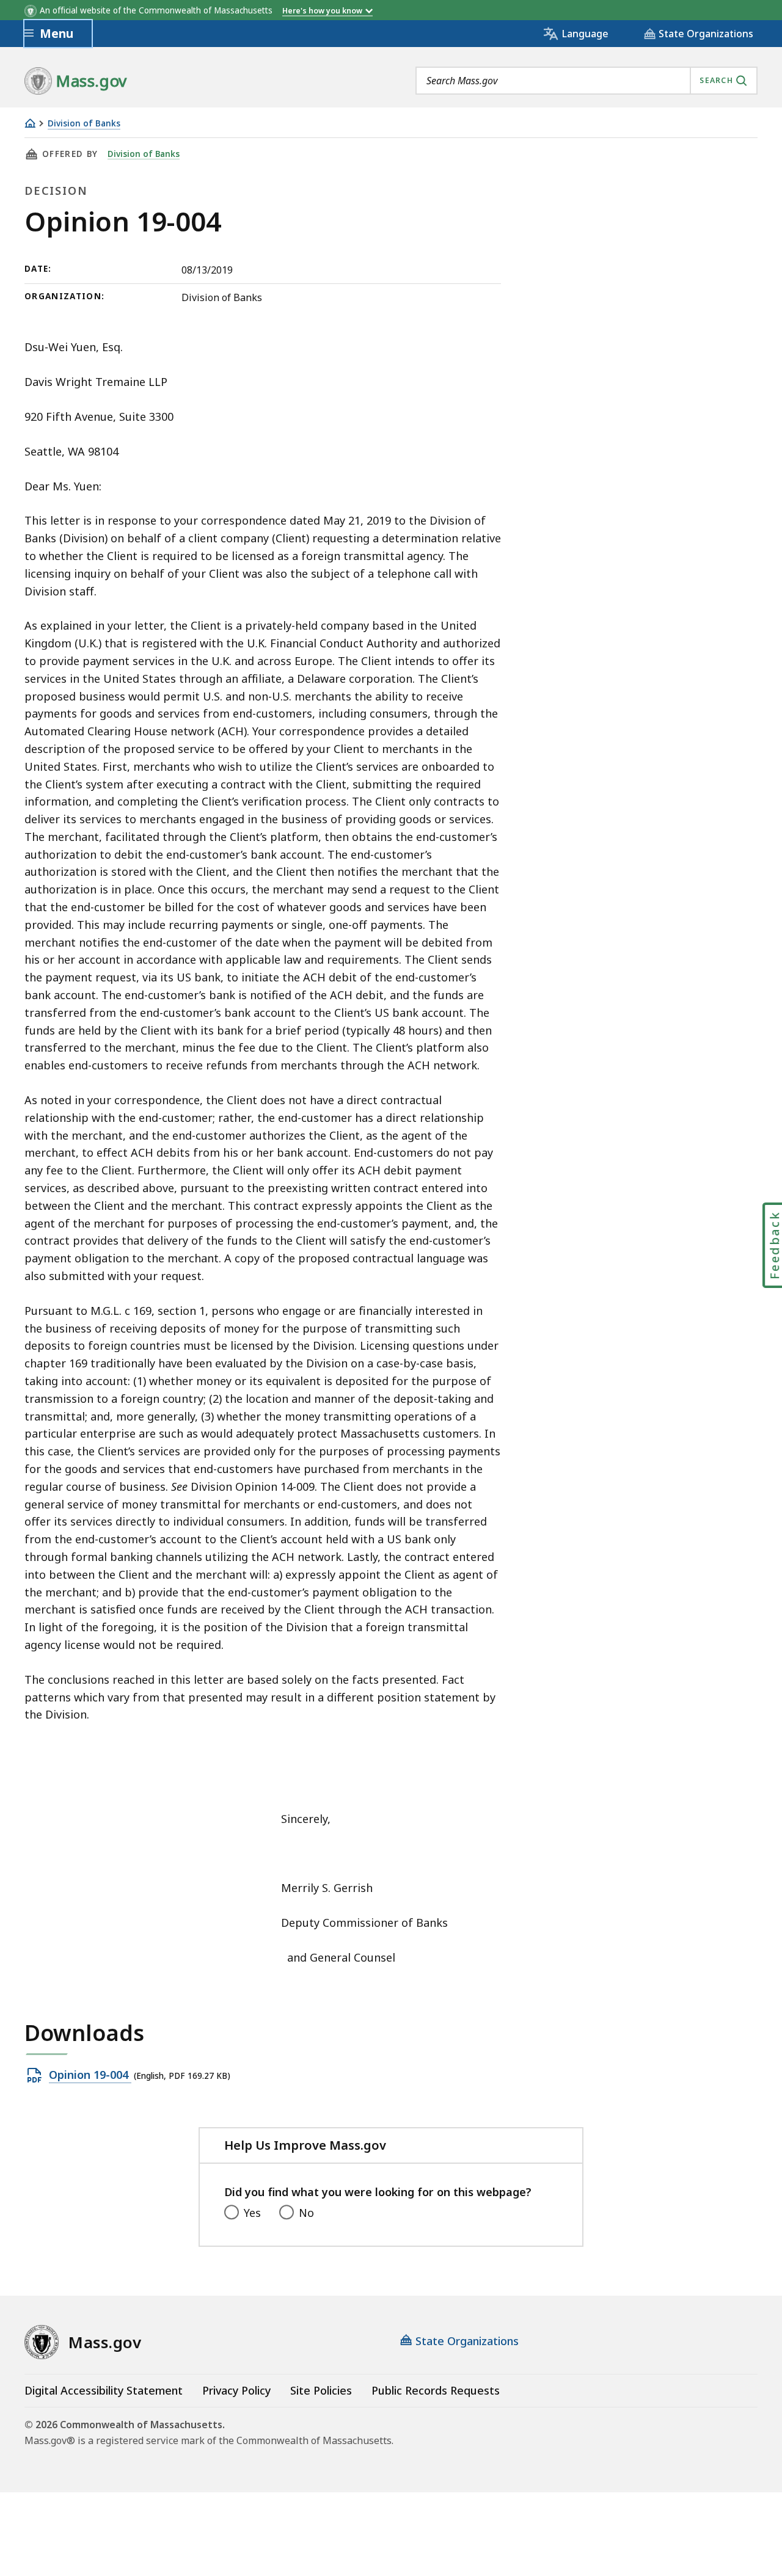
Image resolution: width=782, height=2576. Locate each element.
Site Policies (321, 2390)
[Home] (30, 123)
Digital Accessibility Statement (104, 2390)
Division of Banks (84, 124)
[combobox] (586, 81)
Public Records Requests (436, 2390)
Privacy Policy (236, 2390)
